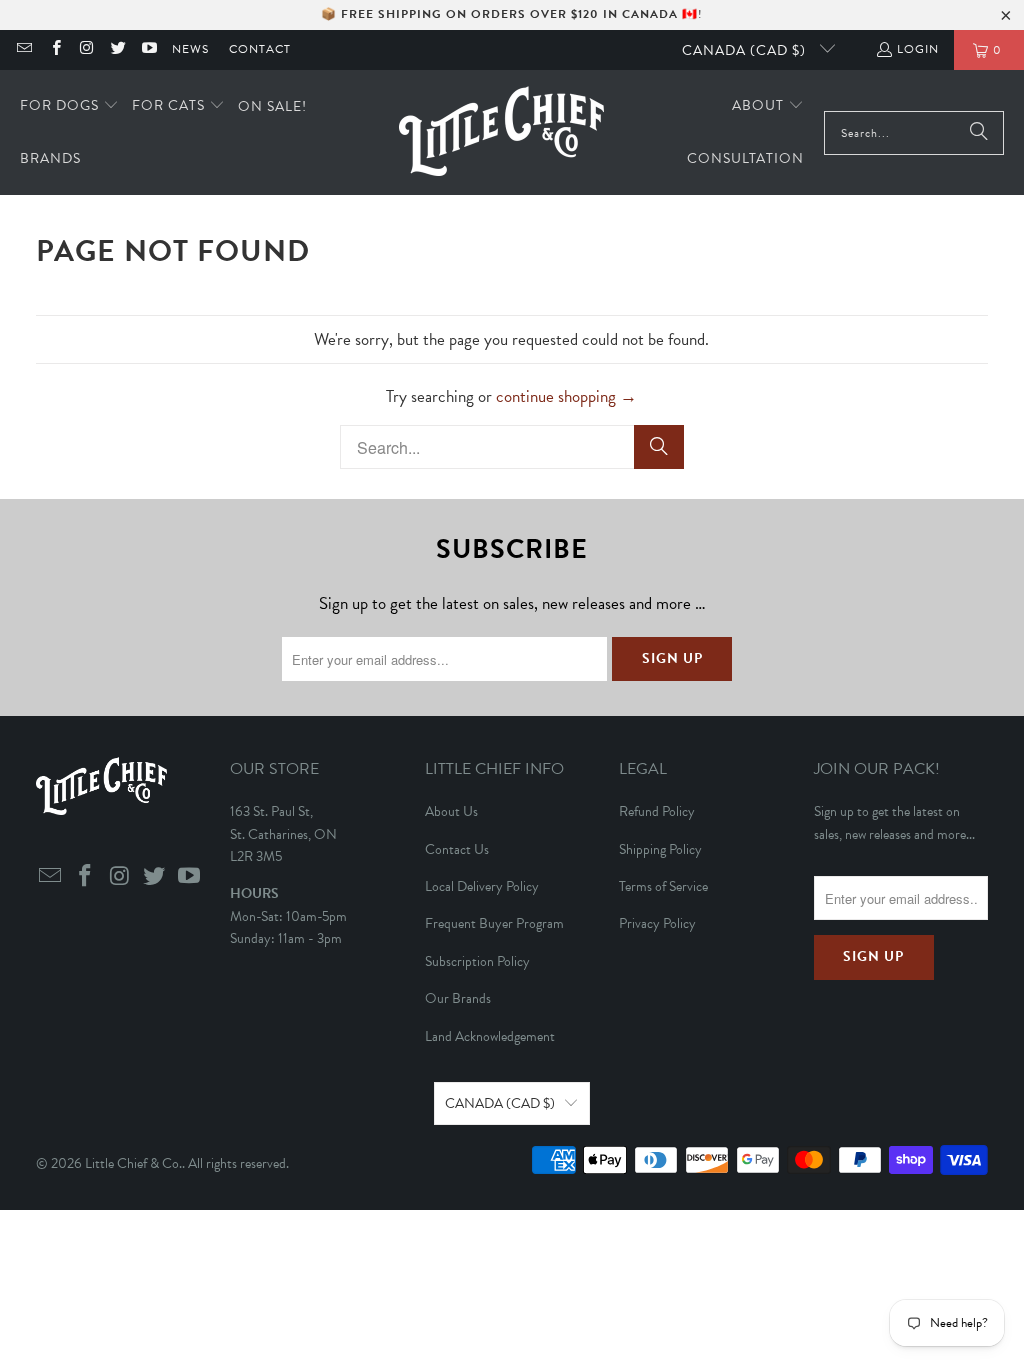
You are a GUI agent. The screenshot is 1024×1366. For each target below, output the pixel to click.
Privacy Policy (657, 923)
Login (918, 49)
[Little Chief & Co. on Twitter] (117, 50)
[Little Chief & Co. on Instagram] (86, 50)
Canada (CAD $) (746, 50)
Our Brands (458, 998)
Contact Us (457, 849)
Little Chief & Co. (133, 1163)
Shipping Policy (660, 849)
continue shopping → (566, 396)
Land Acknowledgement (490, 1036)
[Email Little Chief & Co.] (23, 50)
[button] (69, 106)
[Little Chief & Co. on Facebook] (54, 50)
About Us (451, 811)
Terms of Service (663, 886)
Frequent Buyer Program (494, 923)
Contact (260, 49)
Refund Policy (657, 811)
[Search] (979, 133)
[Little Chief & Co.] (501, 132)
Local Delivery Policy (482, 886)
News (190, 49)
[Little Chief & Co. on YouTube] (148, 50)
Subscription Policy (477, 961)
